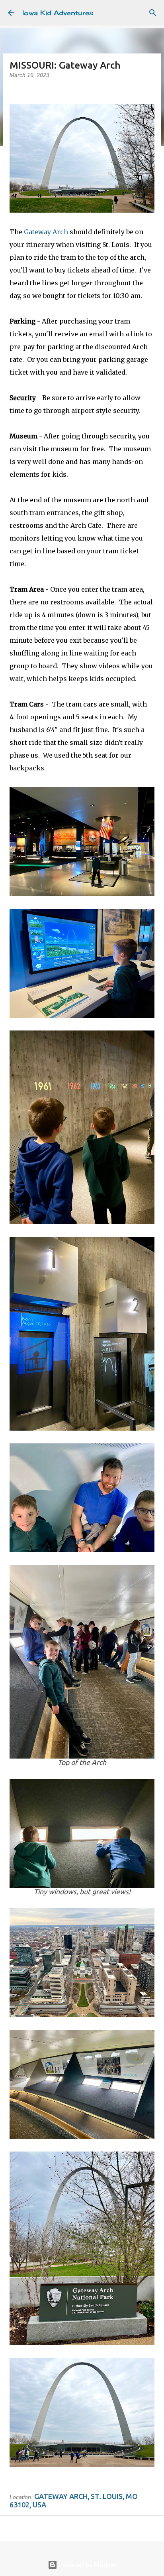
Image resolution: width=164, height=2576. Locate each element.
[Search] (153, 13)
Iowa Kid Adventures (58, 13)
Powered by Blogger (87, 2565)
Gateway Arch (46, 232)
